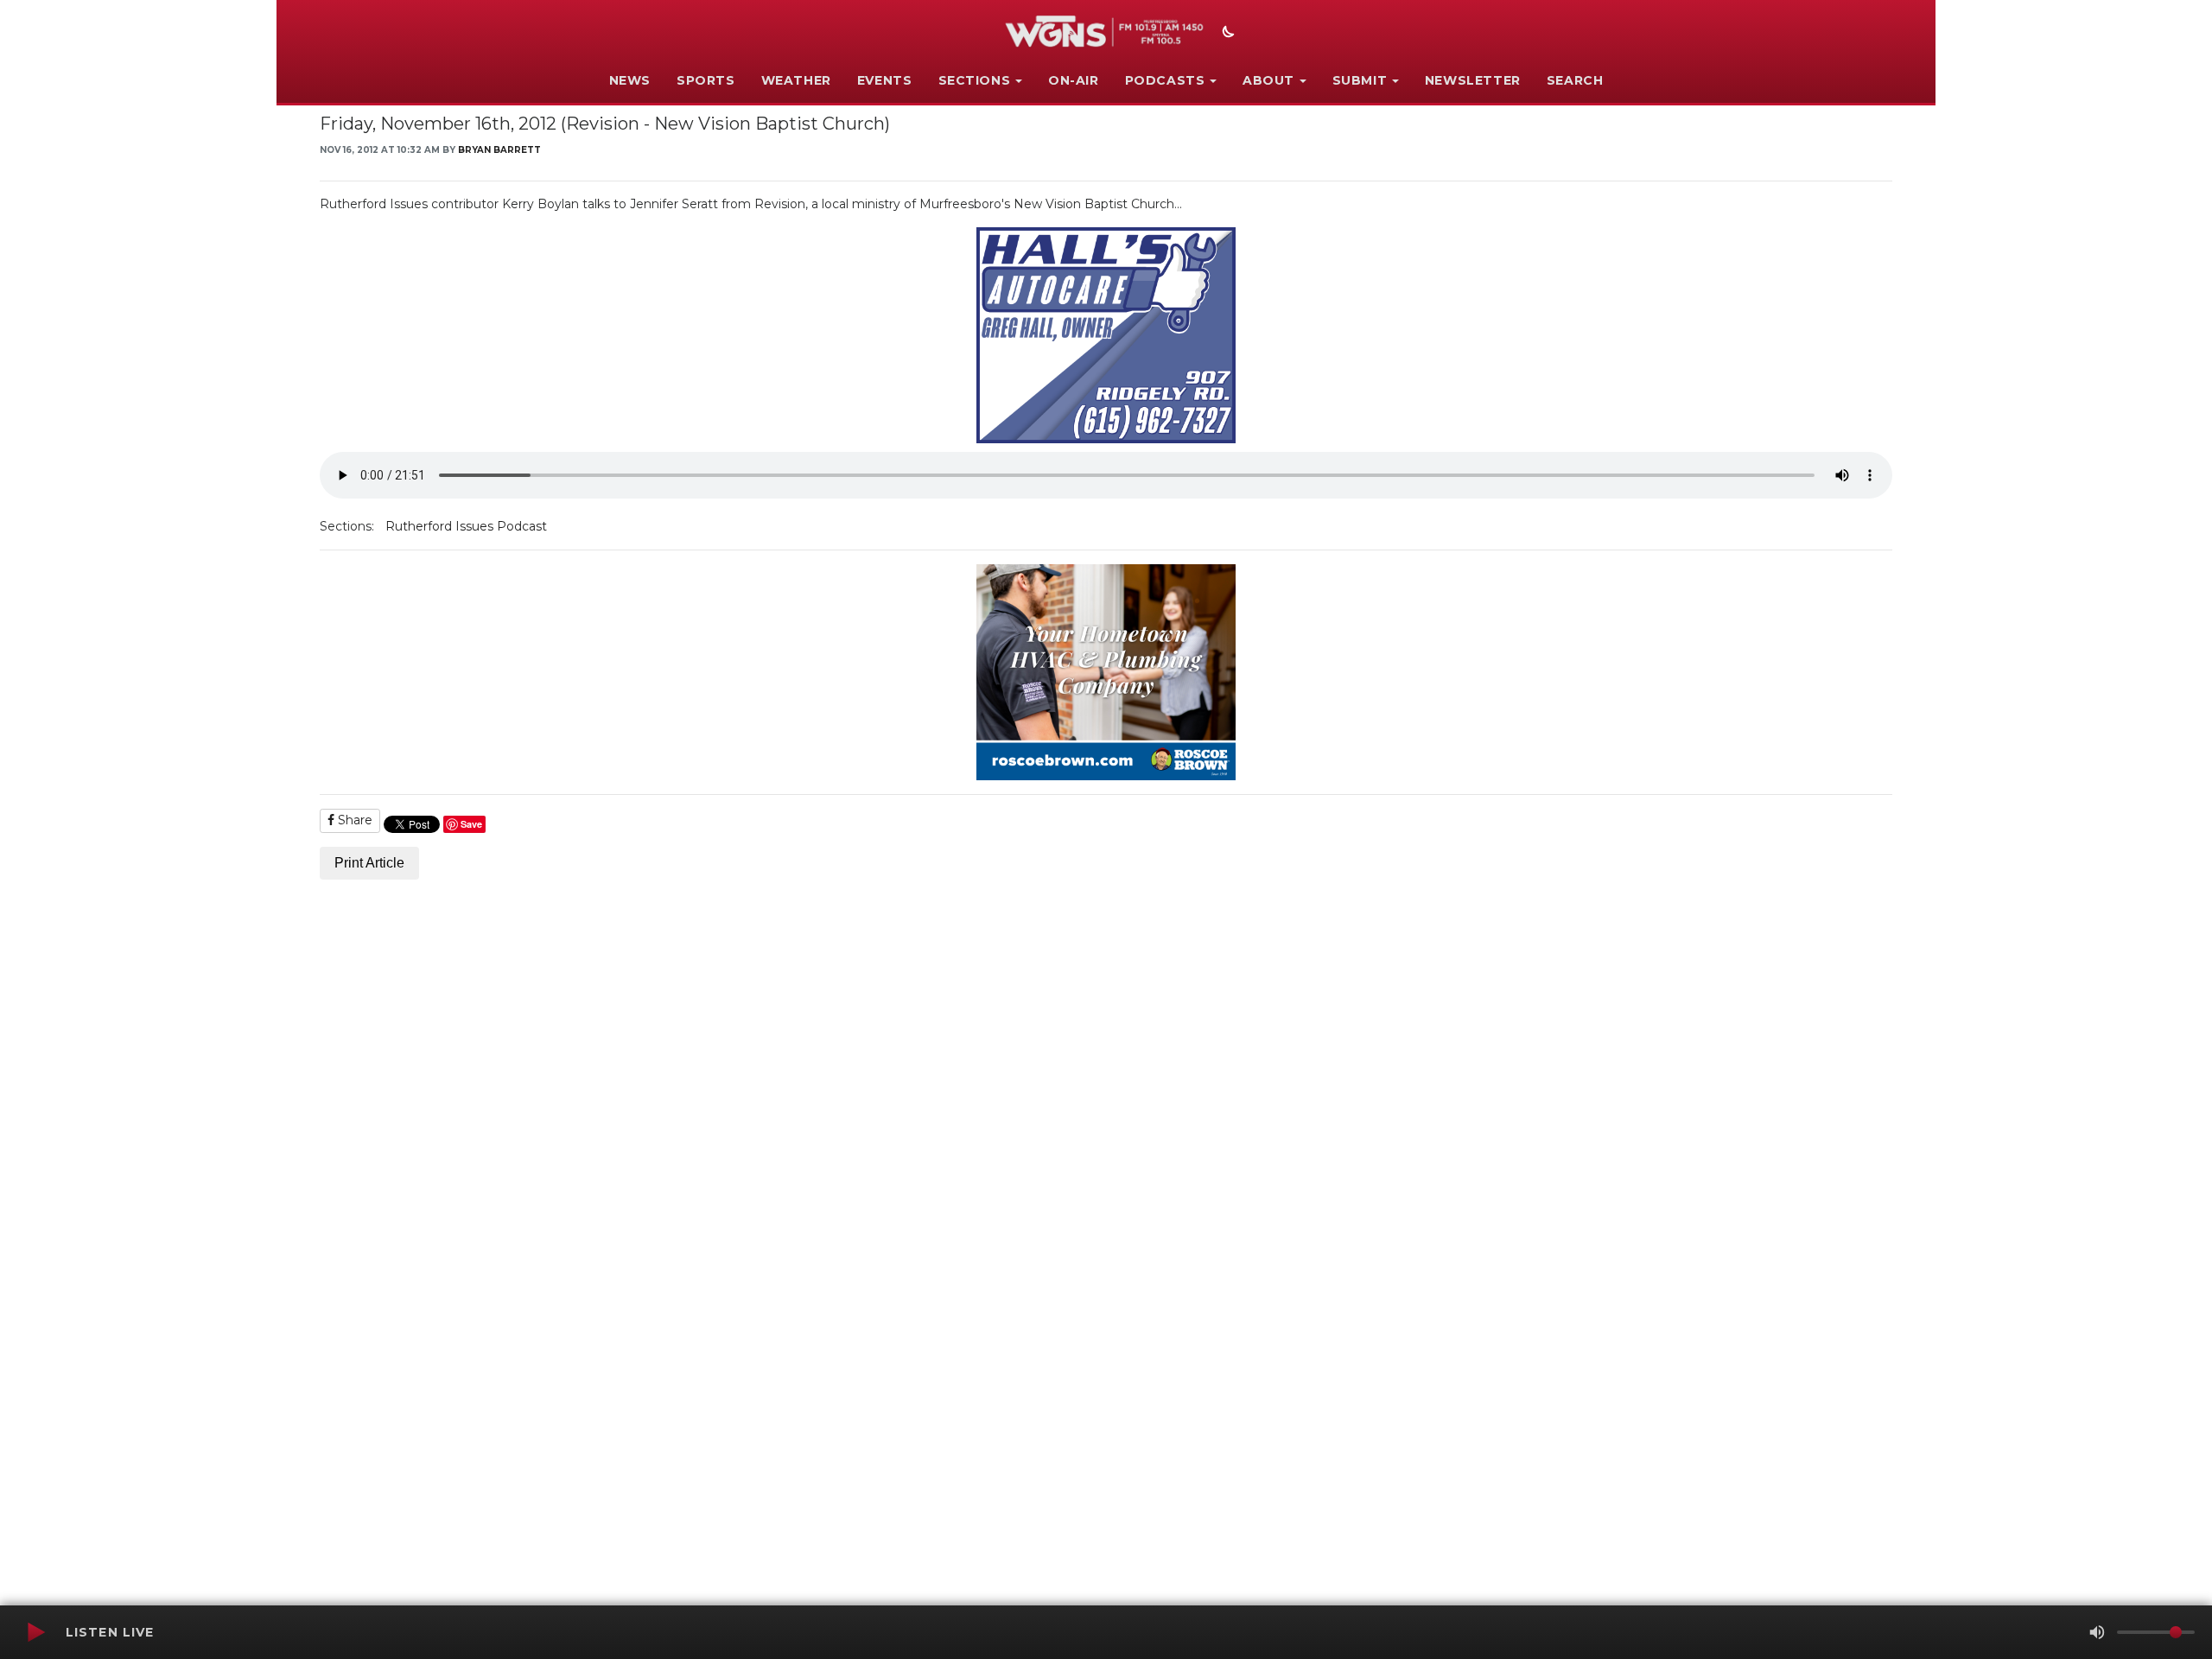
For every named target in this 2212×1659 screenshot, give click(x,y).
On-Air (1074, 80)
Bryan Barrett (499, 150)
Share (353, 820)
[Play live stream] (35, 1632)
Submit (1360, 80)
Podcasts (1165, 80)
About (1268, 80)
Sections (975, 80)
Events (885, 80)
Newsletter (1473, 80)
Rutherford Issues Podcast (466, 526)
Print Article (369, 863)
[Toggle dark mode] (1226, 34)
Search (1575, 80)
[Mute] (2097, 1632)
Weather (796, 80)
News (630, 80)
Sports (706, 80)
